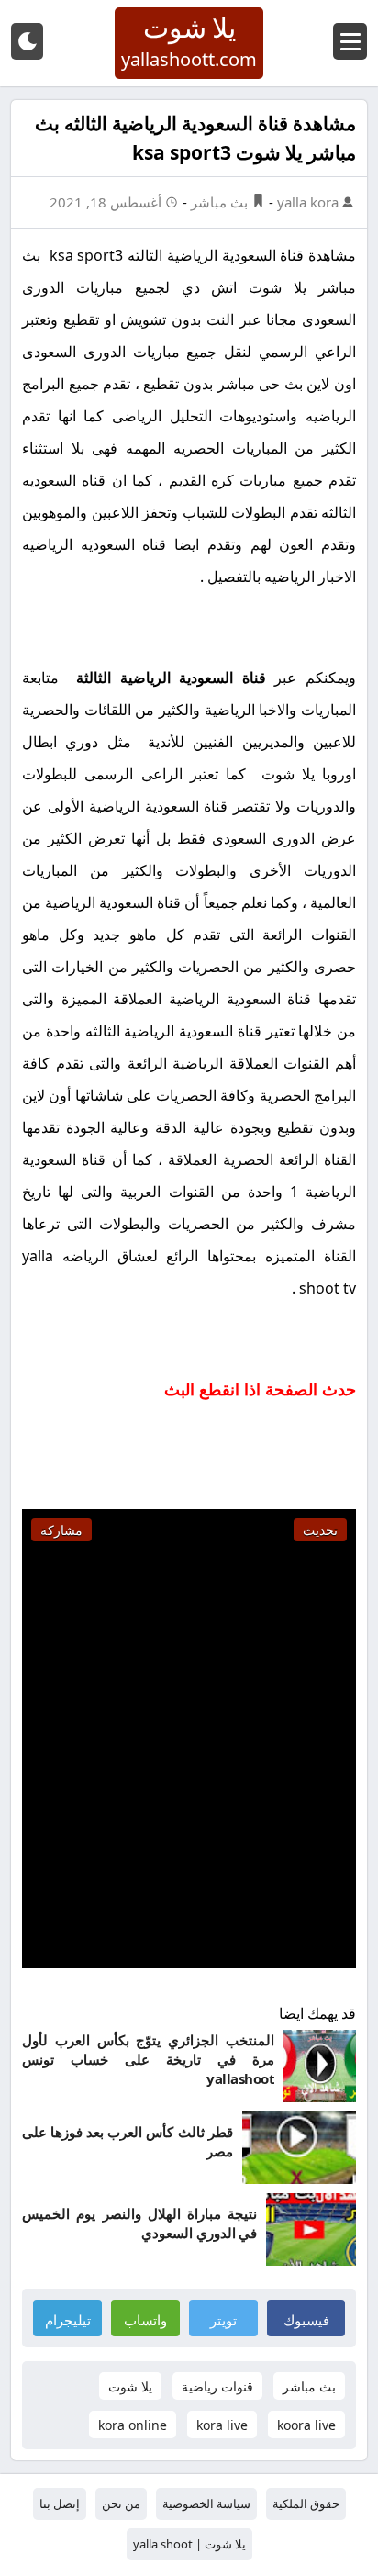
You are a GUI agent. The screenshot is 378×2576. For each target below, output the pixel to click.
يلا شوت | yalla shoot (189, 2544)
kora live (222, 2425)
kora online (133, 2425)
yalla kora (310, 202)
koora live (306, 2425)
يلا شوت (130, 2386)
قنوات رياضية (217, 2386)
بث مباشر (219, 202)
